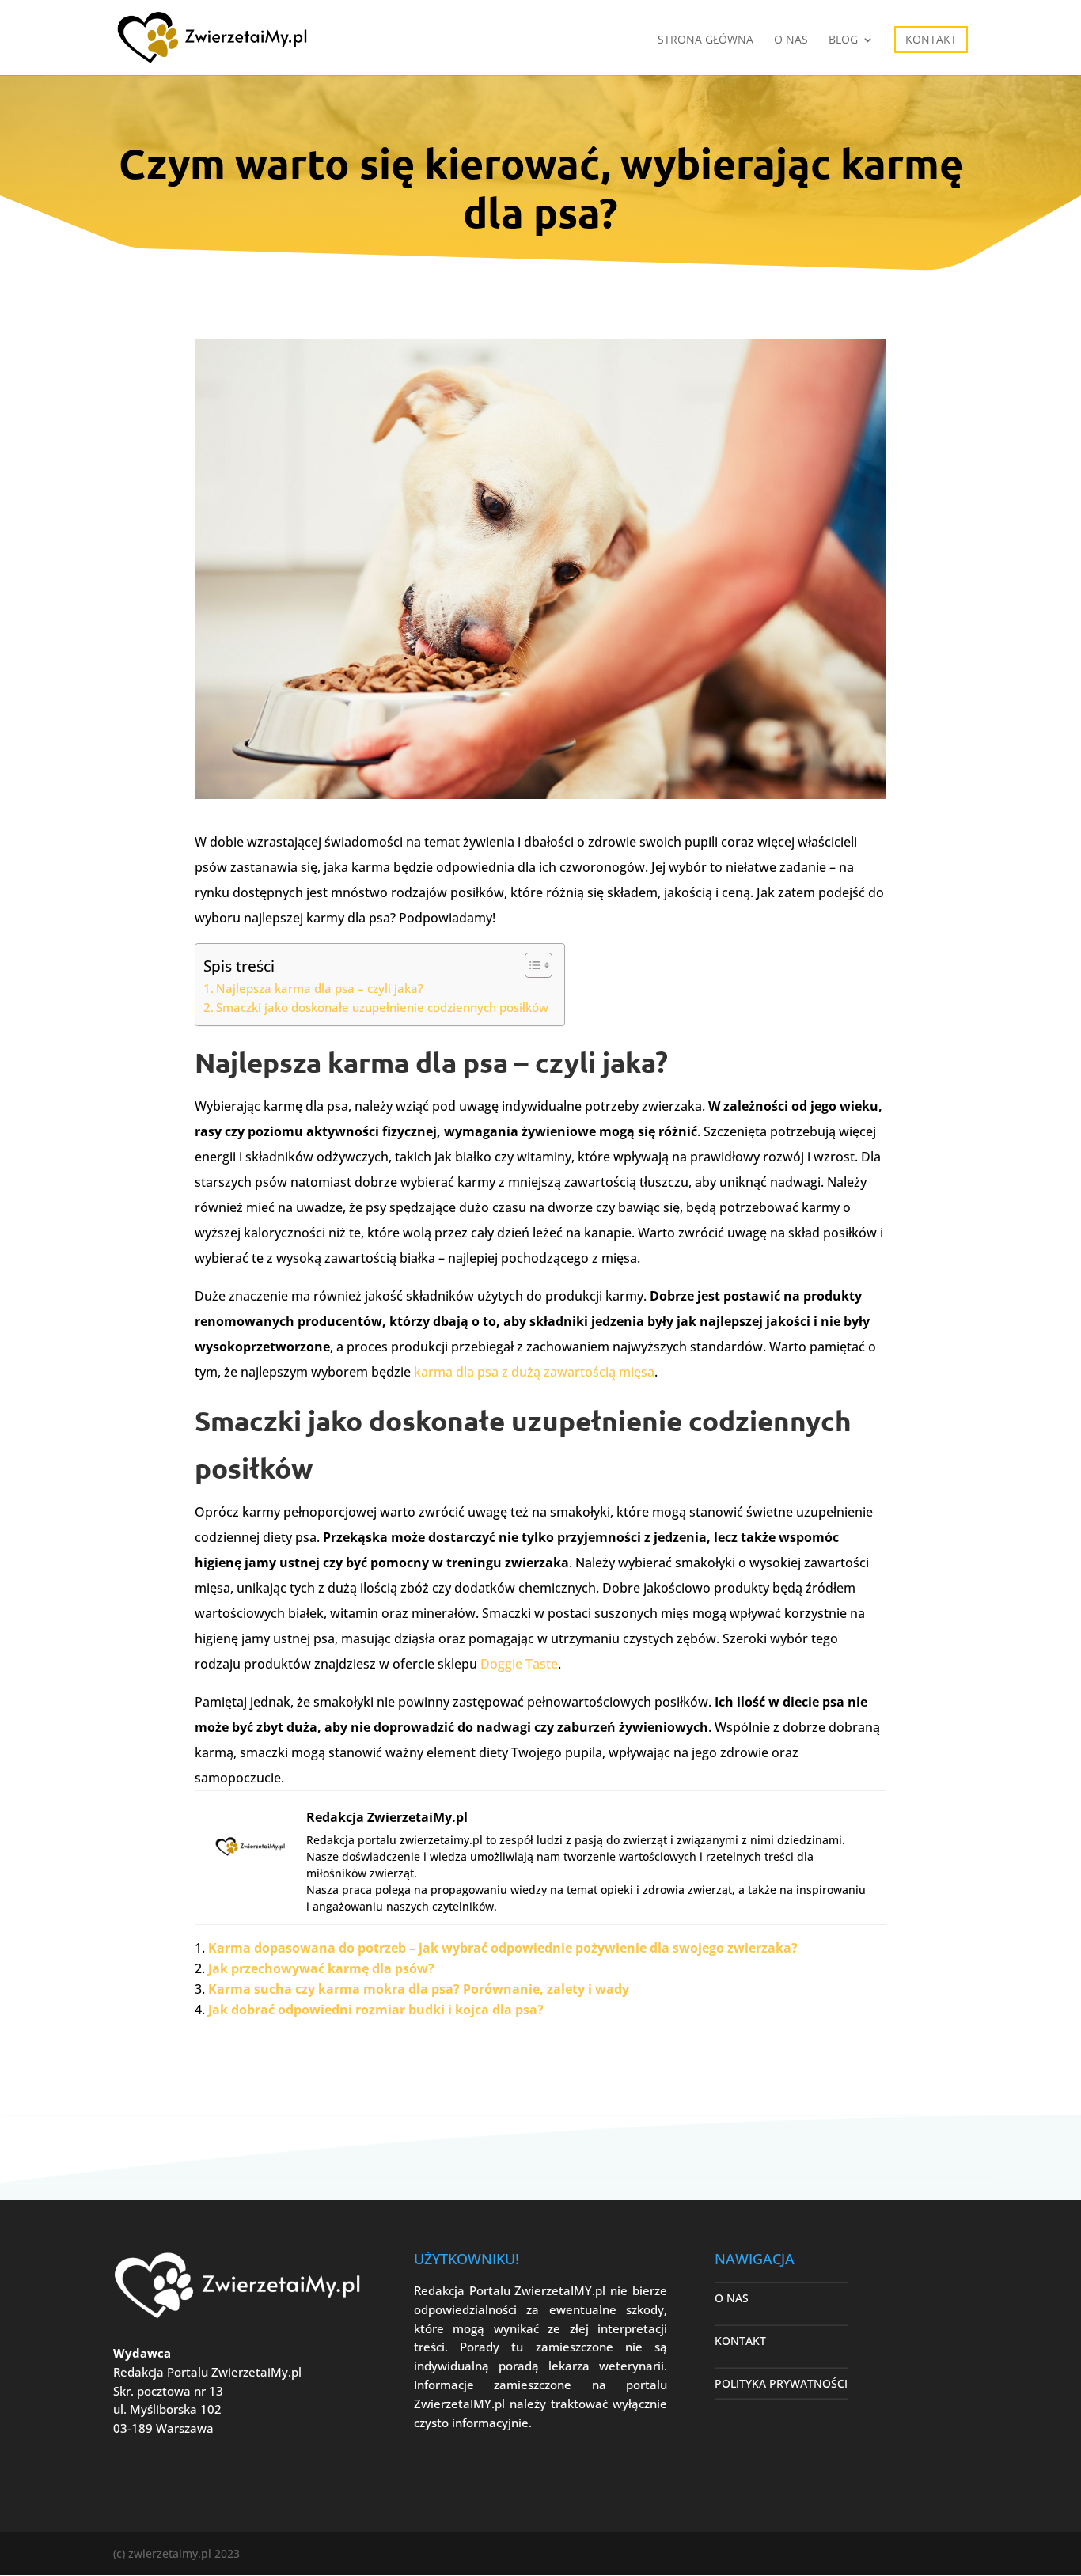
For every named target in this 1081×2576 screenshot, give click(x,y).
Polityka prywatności (781, 2383)
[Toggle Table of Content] (531, 965)
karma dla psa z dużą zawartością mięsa (534, 1372)
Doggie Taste (519, 1664)
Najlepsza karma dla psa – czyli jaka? (320, 988)
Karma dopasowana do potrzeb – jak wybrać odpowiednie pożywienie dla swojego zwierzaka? (503, 1948)
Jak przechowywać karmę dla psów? (321, 1968)
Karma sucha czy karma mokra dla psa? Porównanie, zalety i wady (419, 1989)
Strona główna (705, 40)
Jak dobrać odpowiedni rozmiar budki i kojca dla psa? (376, 2010)
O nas (791, 40)
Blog (843, 40)
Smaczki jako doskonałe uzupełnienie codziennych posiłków (382, 1007)
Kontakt (931, 39)
